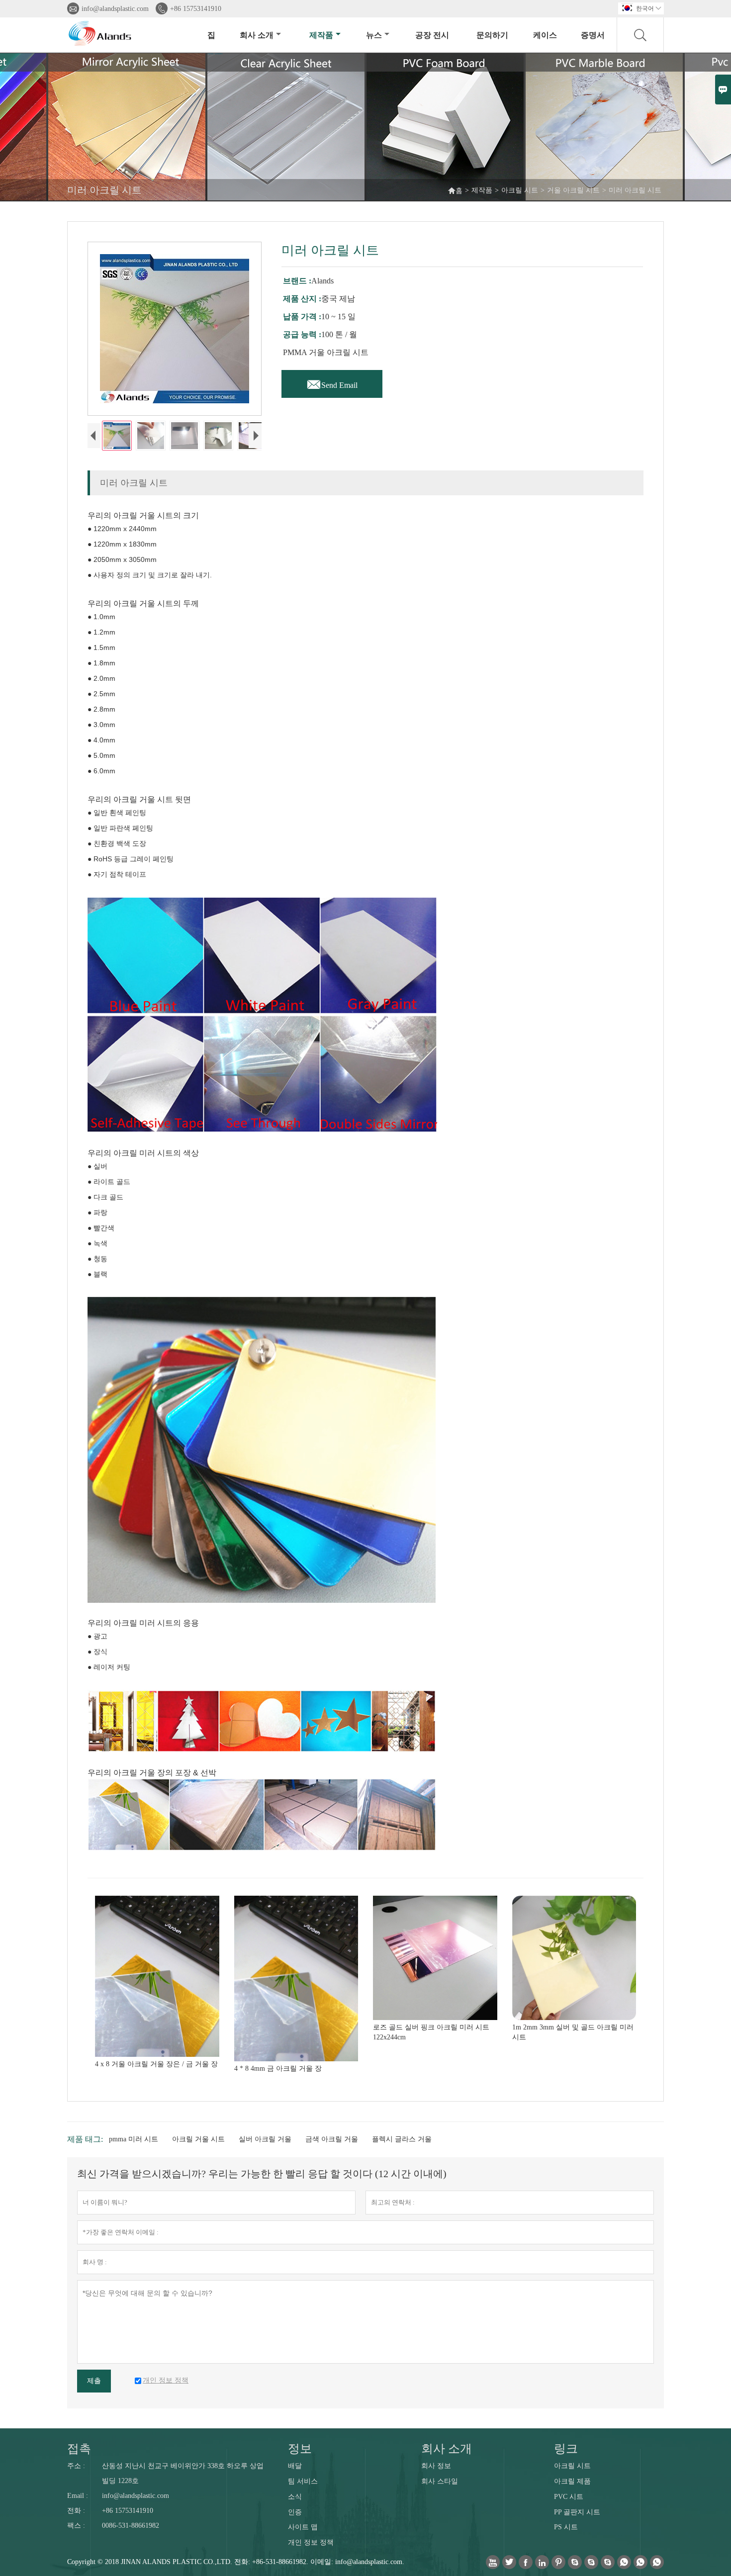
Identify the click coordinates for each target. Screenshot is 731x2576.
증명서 (593, 35)
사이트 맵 (303, 2527)
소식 (295, 2497)
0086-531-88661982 (131, 2526)
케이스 (545, 35)
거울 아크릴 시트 (573, 190)
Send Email (332, 382)
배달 (295, 2466)
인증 (295, 2512)
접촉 (79, 2449)
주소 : (76, 2466)
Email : (78, 2496)
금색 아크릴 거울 (332, 2139)
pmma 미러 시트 (134, 2139)
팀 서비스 (303, 2481)
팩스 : (76, 2526)
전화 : (76, 2511)
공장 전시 (432, 35)
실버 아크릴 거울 (265, 2139)
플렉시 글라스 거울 (402, 2139)
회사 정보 (436, 2466)
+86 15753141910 (196, 9)
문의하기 (492, 35)
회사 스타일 (440, 2481)
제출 (94, 2381)
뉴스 (374, 35)
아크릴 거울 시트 (198, 2139)
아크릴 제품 (572, 2481)
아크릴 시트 (520, 190)
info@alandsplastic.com (115, 9)
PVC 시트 (569, 2497)
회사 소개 (257, 35)
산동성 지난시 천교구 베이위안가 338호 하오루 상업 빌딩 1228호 (183, 2473)
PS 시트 (566, 2527)
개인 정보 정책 (311, 2542)
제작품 (321, 35)
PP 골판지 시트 (577, 2512)
